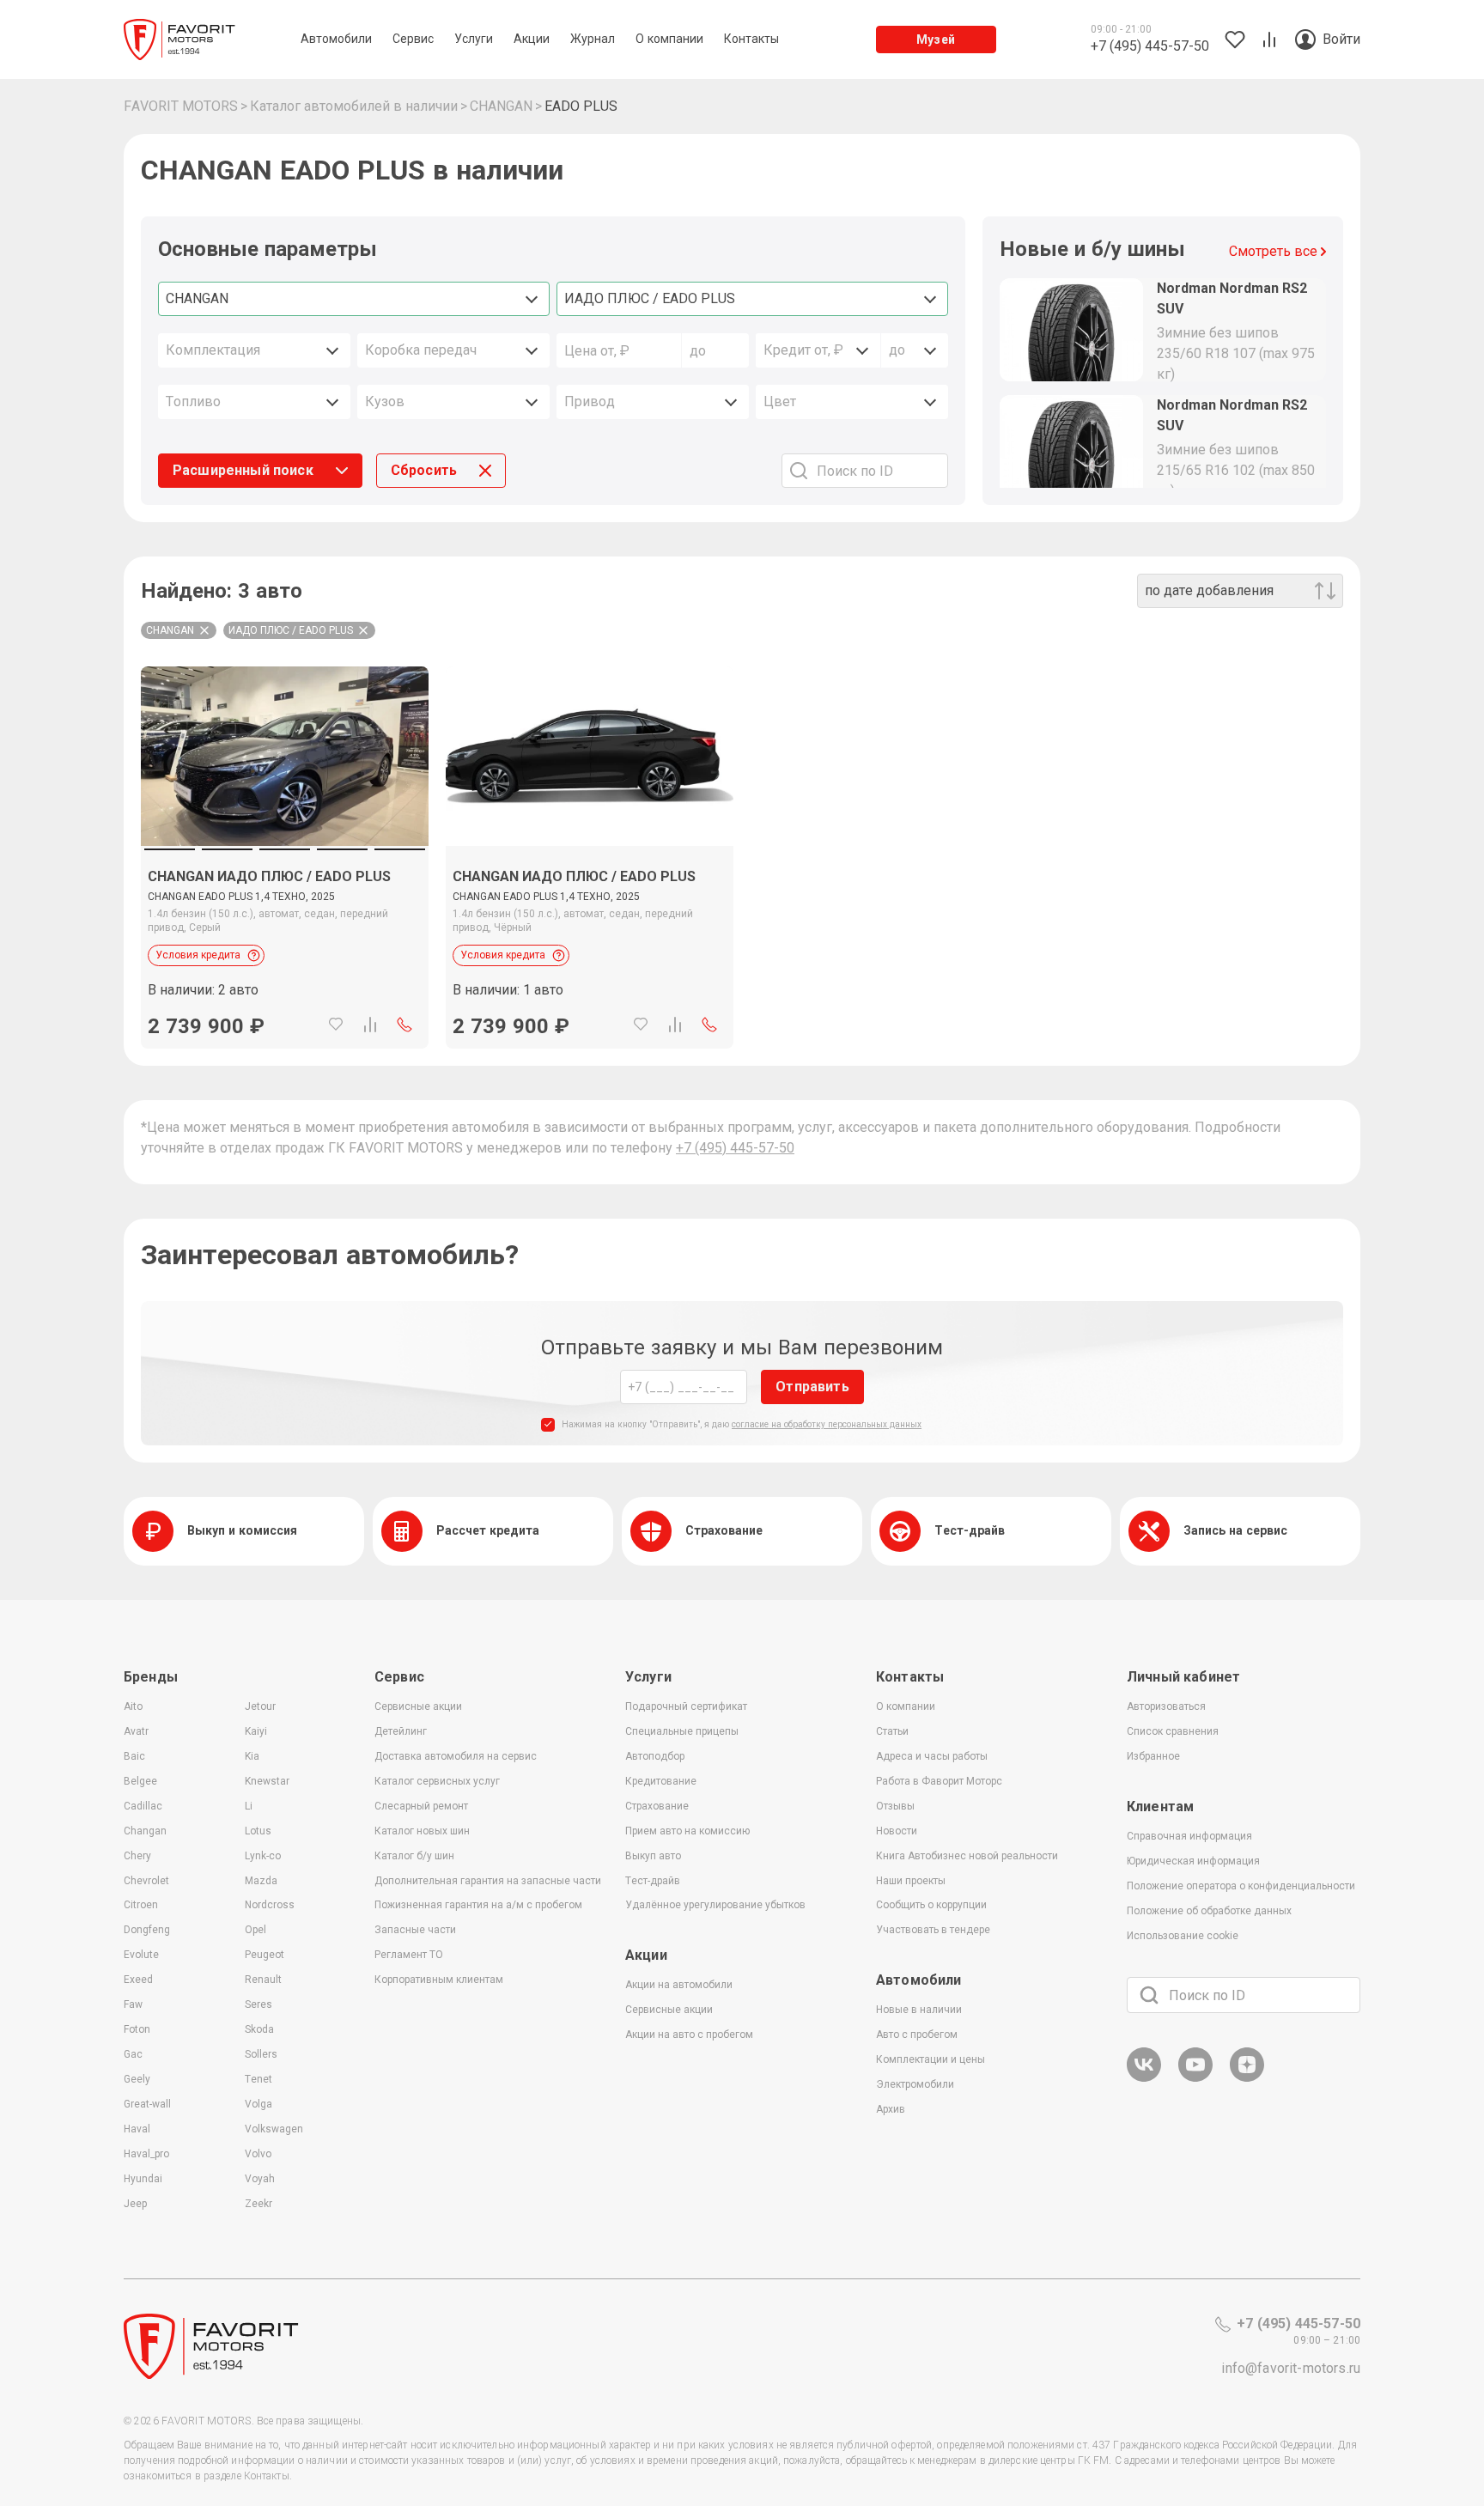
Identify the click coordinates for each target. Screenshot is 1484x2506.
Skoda (259, 2029)
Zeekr (258, 2204)
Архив (891, 2109)
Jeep (135, 2204)
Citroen (141, 1905)
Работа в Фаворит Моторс (939, 1781)
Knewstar (267, 1781)
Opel (255, 1930)
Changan (145, 1831)
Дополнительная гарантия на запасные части (488, 1881)
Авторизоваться (1166, 1706)
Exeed (138, 1980)
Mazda (261, 1881)
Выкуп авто (653, 1856)
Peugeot (265, 1955)
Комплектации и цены (931, 2059)
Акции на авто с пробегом (689, 2035)
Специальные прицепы (682, 1731)
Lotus (258, 1831)
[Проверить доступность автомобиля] (404, 1025)
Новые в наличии (919, 2010)
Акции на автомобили (679, 1985)
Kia (252, 1756)
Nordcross (270, 1905)
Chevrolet (146, 1881)
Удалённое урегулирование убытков (715, 1905)
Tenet (258, 2079)
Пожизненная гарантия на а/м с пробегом (478, 1905)
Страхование (657, 1806)
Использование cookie (1183, 1936)
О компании (906, 1706)
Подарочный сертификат (686, 1706)
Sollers (261, 2054)
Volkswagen (274, 2129)
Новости (897, 1831)
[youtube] (1195, 2079)
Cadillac (143, 1806)
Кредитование (661, 1781)
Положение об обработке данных (1209, 1911)
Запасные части (415, 1930)
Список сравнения (1173, 1731)
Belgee (140, 1781)
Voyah (260, 2179)
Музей (936, 40)
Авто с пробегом (917, 2035)
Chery (137, 1856)
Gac (133, 2054)
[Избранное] (336, 1025)
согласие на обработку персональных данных (827, 1424)
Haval (137, 2129)
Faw (133, 2004)
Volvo (258, 2154)
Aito (133, 1706)
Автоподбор (655, 1756)
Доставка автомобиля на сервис (456, 1756)
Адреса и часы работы (932, 1756)
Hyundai (143, 2179)
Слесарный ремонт (421, 1806)
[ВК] (1144, 2079)
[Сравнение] (370, 1025)
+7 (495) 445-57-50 (735, 1148)
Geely (137, 2079)
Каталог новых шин (422, 1831)
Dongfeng (147, 1930)
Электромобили (915, 2084)
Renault (263, 1980)
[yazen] (1247, 2079)
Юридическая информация (1193, 1861)
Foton (137, 2029)
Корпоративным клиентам (439, 1980)
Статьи (892, 1731)
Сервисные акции (418, 1706)
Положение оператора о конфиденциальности (1241, 1886)
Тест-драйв (653, 1881)
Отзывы (895, 1806)
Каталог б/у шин (414, 1856)
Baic (134, 1756)
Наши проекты (911, 1881)
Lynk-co (263, 1856)
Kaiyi (256, 1731)
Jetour (260, 1706)
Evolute (141, 1955)
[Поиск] (1149, 1995)
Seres (258, 2004)
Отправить (812, 1387)
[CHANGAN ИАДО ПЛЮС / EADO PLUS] (285, 756)
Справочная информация (1189, 1836)
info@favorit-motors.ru (1291, 2368)
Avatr (136, 1731)
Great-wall (147, 2104)
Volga (258, 2104)
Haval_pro (146, 2154)
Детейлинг (401, 1731)
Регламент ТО (409, 1955)
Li (249, 1806)
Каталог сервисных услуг (437, 1781)
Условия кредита (198, 955)
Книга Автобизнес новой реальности (967, 1856)
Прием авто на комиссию (687, 1831)
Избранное (1153, 1756)
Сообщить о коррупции (931, 1905)
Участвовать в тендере (933, 1930)
